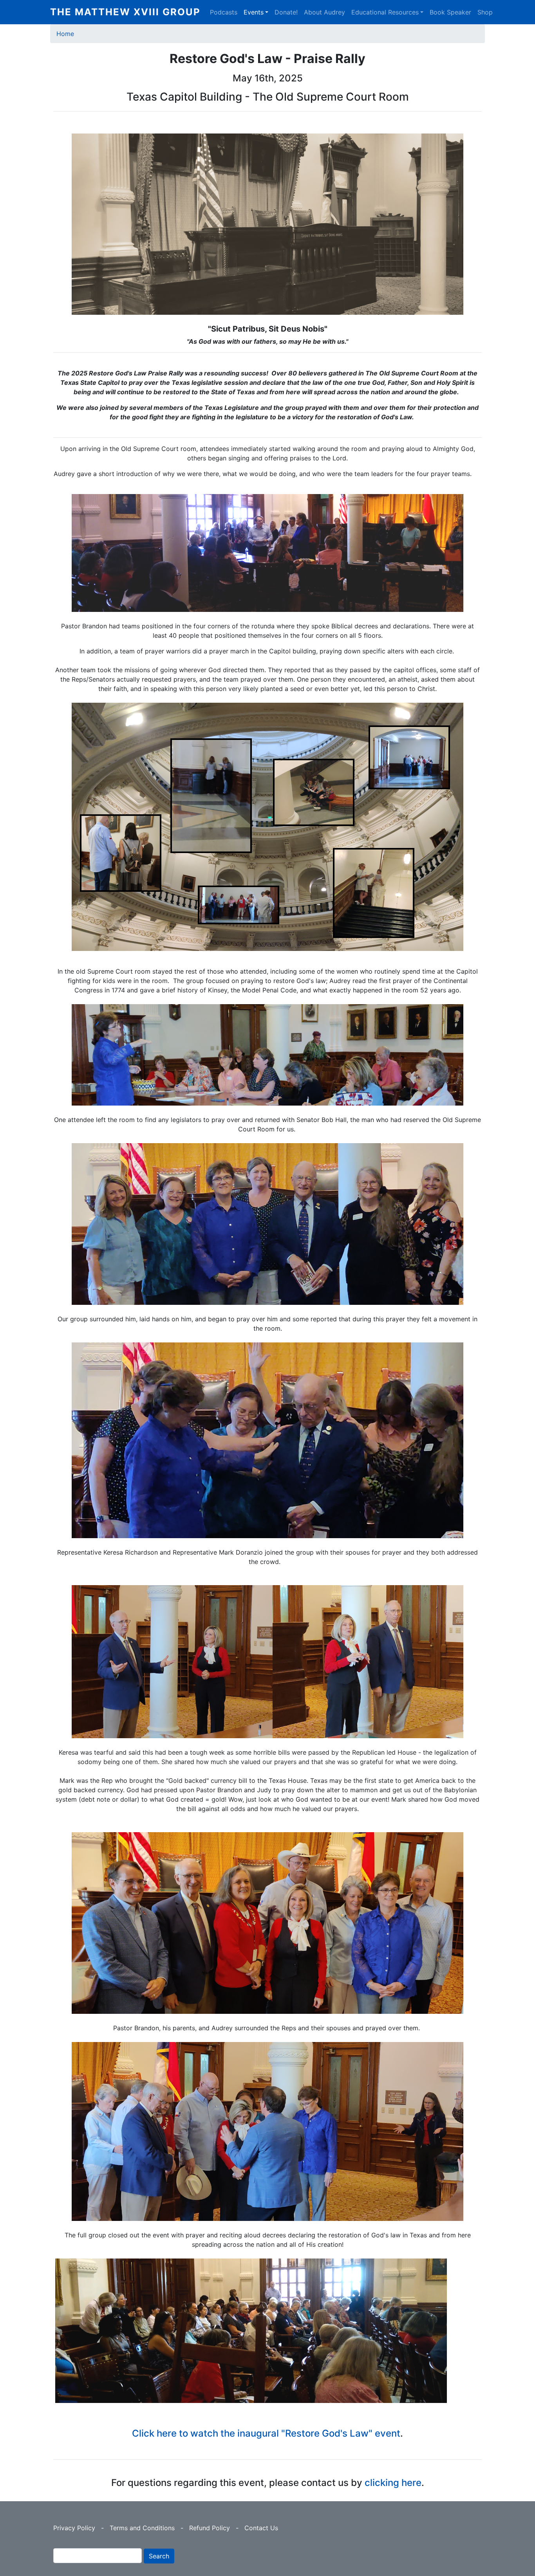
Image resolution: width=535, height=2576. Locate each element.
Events (254, 12)
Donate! (286, 12)
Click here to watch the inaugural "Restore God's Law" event (266, 2433)
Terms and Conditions (142, 2528)
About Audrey (324, 12)
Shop (485, 12)
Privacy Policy (74, 2528)
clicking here (393, 2483)
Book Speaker (450, 12)
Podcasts (224, 12)
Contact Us (261, 2528)
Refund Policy (210, 2528)
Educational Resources (385, 12)
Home (65, 34)
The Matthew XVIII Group (125, 12)
